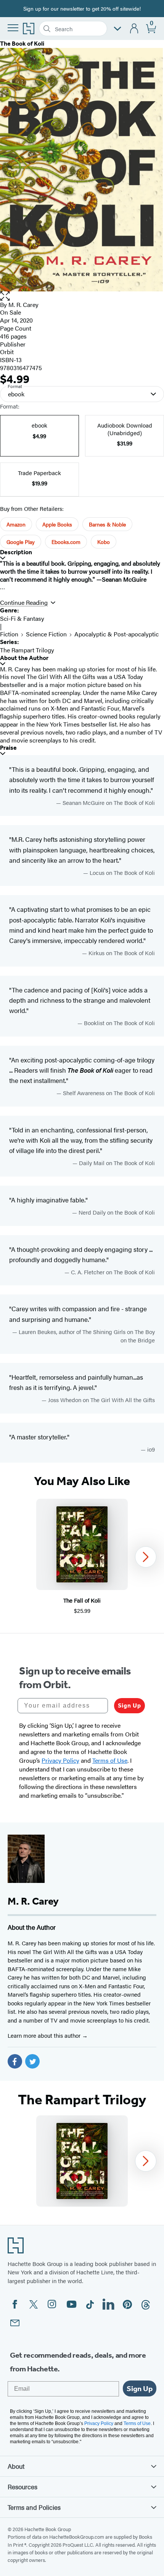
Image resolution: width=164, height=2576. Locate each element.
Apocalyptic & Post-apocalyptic (117, 634)
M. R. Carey (23, 305)
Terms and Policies (34, 2507)
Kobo (104, 542)
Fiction (9, 634)
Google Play (21, 542)
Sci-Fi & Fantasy (22, 618)
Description (16, 552)
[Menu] (13, 28)
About (16, 2466)
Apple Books (57, 524)
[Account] (134, 29)
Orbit (7, 352)
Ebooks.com (66, 542)
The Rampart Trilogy (27, 650)
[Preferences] (117, 29)
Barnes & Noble (107, 524)
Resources (23, 2487)
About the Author (24, 658)
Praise (8, 748)
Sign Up (129, 1705)
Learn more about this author (45, 2035)
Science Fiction (46, 634)
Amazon (16, 524)
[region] (82, 1557)
